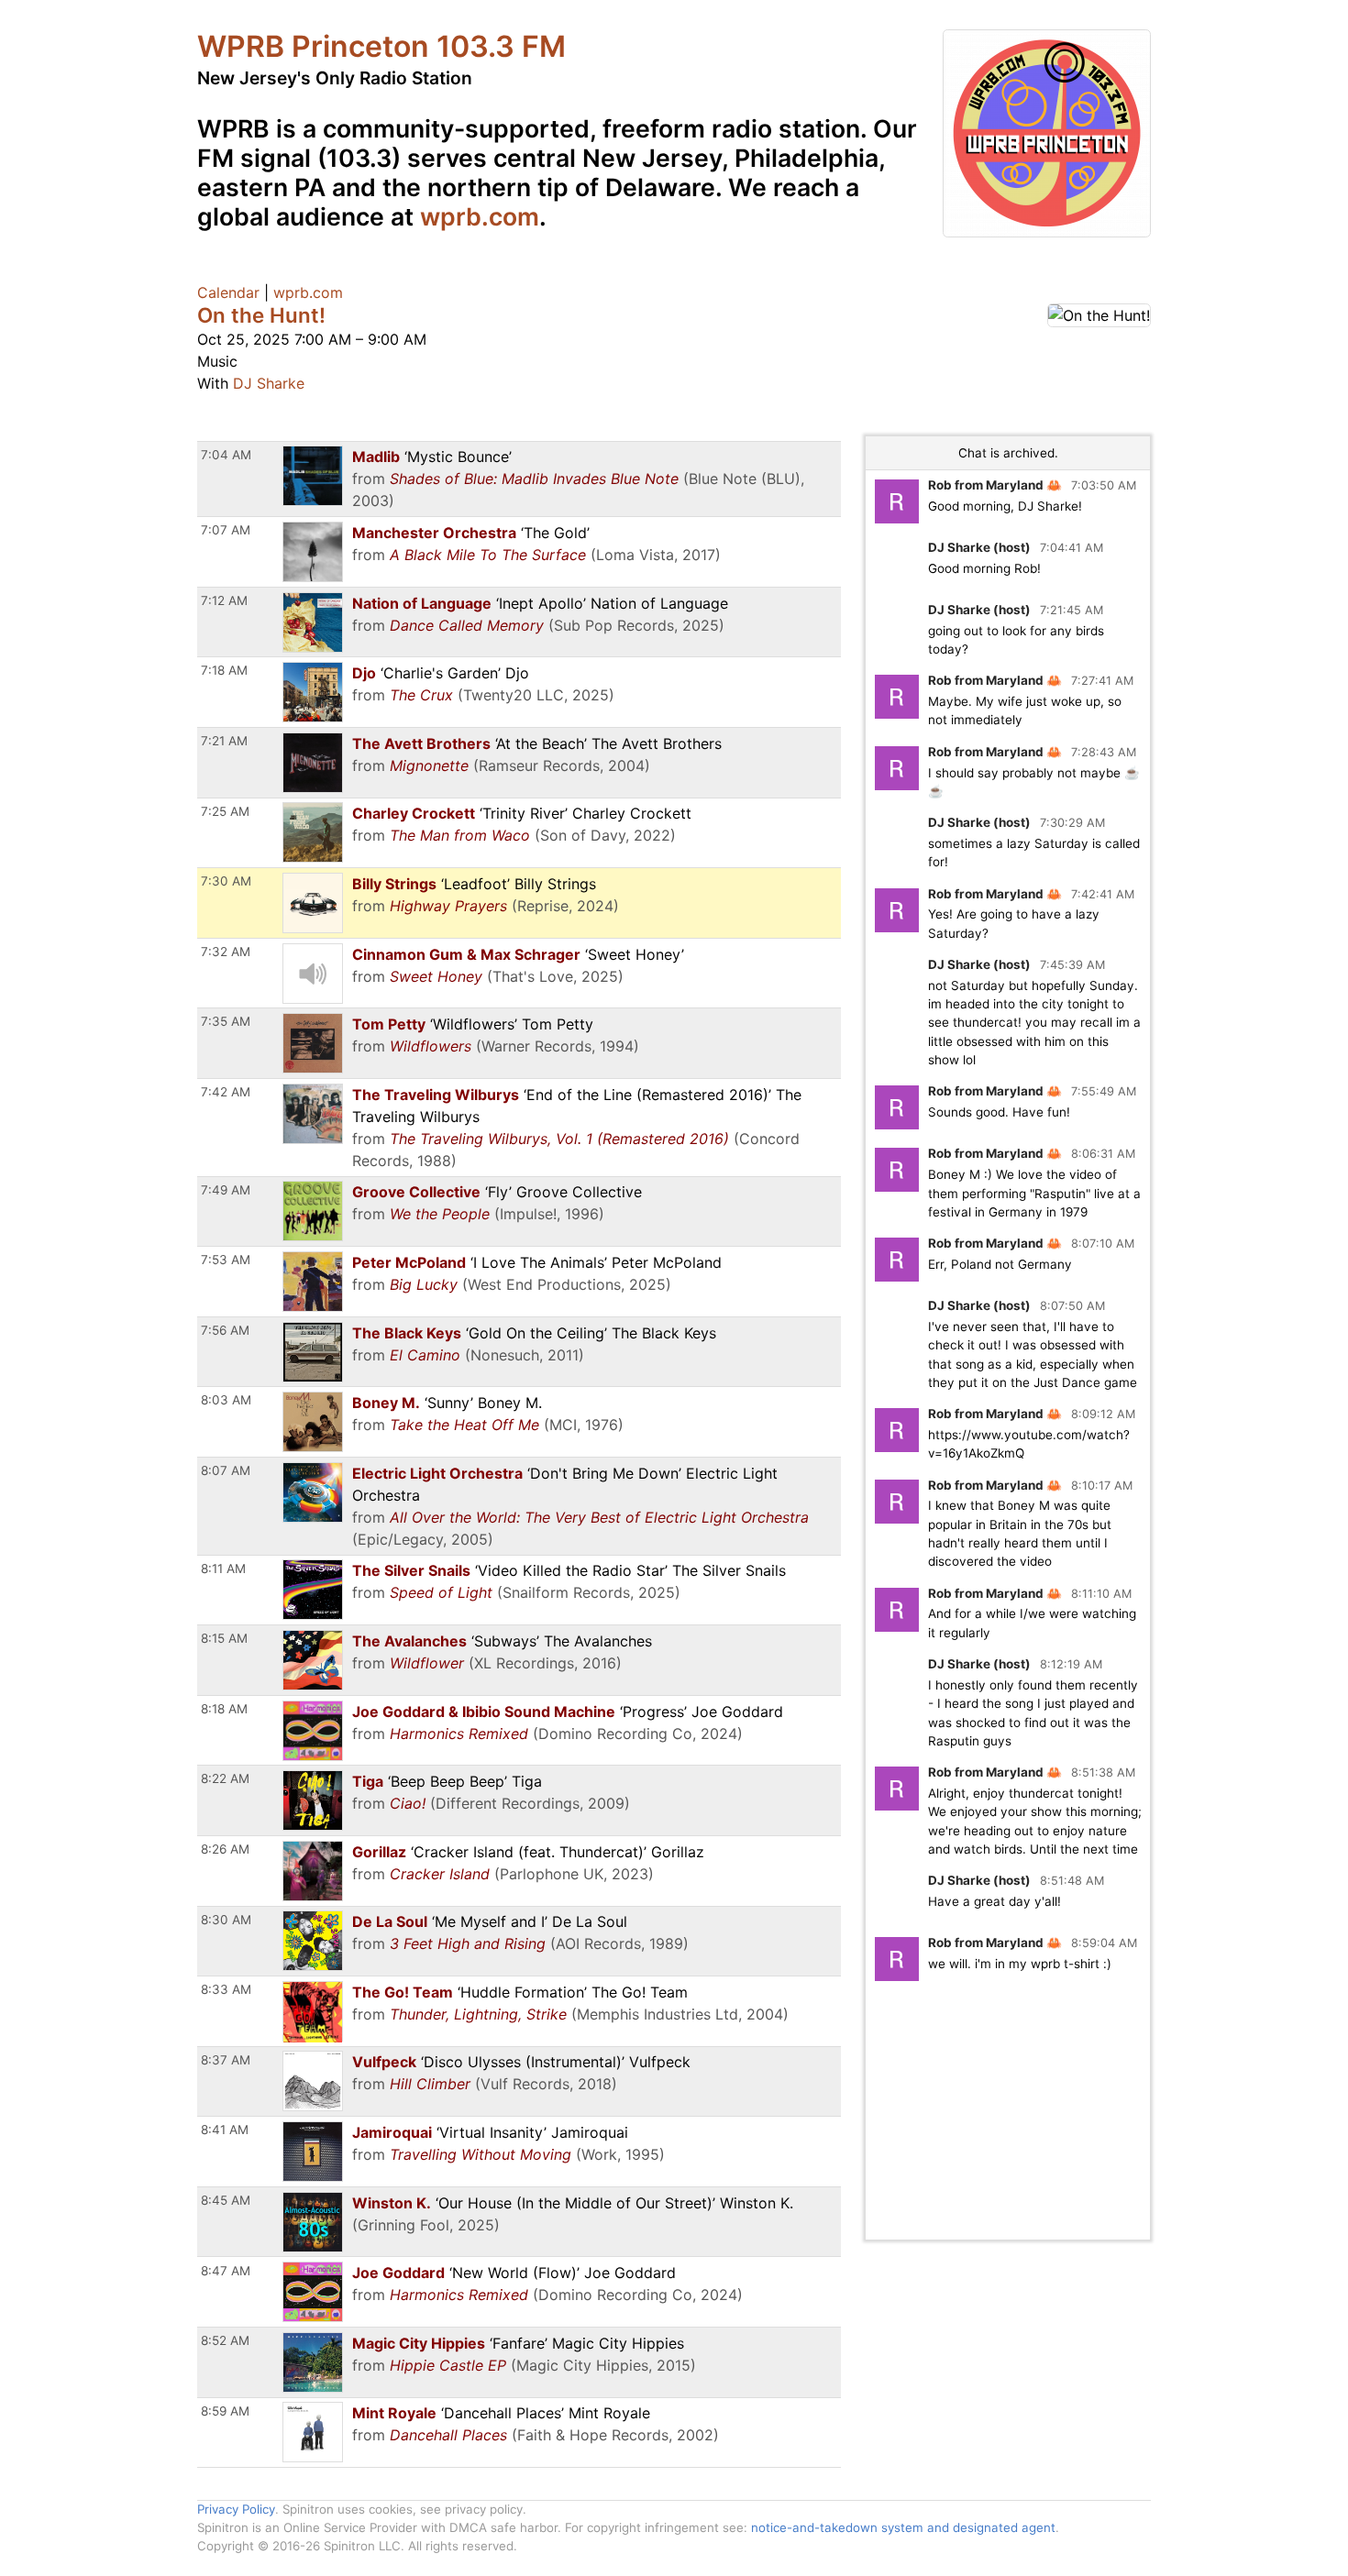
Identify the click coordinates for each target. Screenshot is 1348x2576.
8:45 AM (226, 2200)
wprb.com (480, 216)
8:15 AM (224, 1638)
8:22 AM (225, 1778)
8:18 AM (224, 1709)
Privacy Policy (236, 2509)
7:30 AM (226, 881)
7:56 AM (225, 1330)
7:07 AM (226, 530)
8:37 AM (226, 2060)
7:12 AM (224, 600)
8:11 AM (223, 1569)
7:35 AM (226, 1021)
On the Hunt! (261, 315)
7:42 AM (226, 1092)
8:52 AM (225, 2340)
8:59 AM (225, 2411)
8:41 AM (225, 2130)
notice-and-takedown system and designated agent (903, 2527)
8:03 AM (226, 1400)
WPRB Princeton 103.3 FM (381, 46)
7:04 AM (226, 455)
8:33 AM (226, 1989)
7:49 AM (226, 1190)
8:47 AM (226, 2271)
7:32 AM (226, 952)
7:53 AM (226, 1260)
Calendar (228, 292)
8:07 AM (226, 1470)
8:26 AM (225, 1849)
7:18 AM (224, 670)
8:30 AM (226, 1920)
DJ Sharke (269, 383)
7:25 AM (225, 811)
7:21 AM (224, 741)
